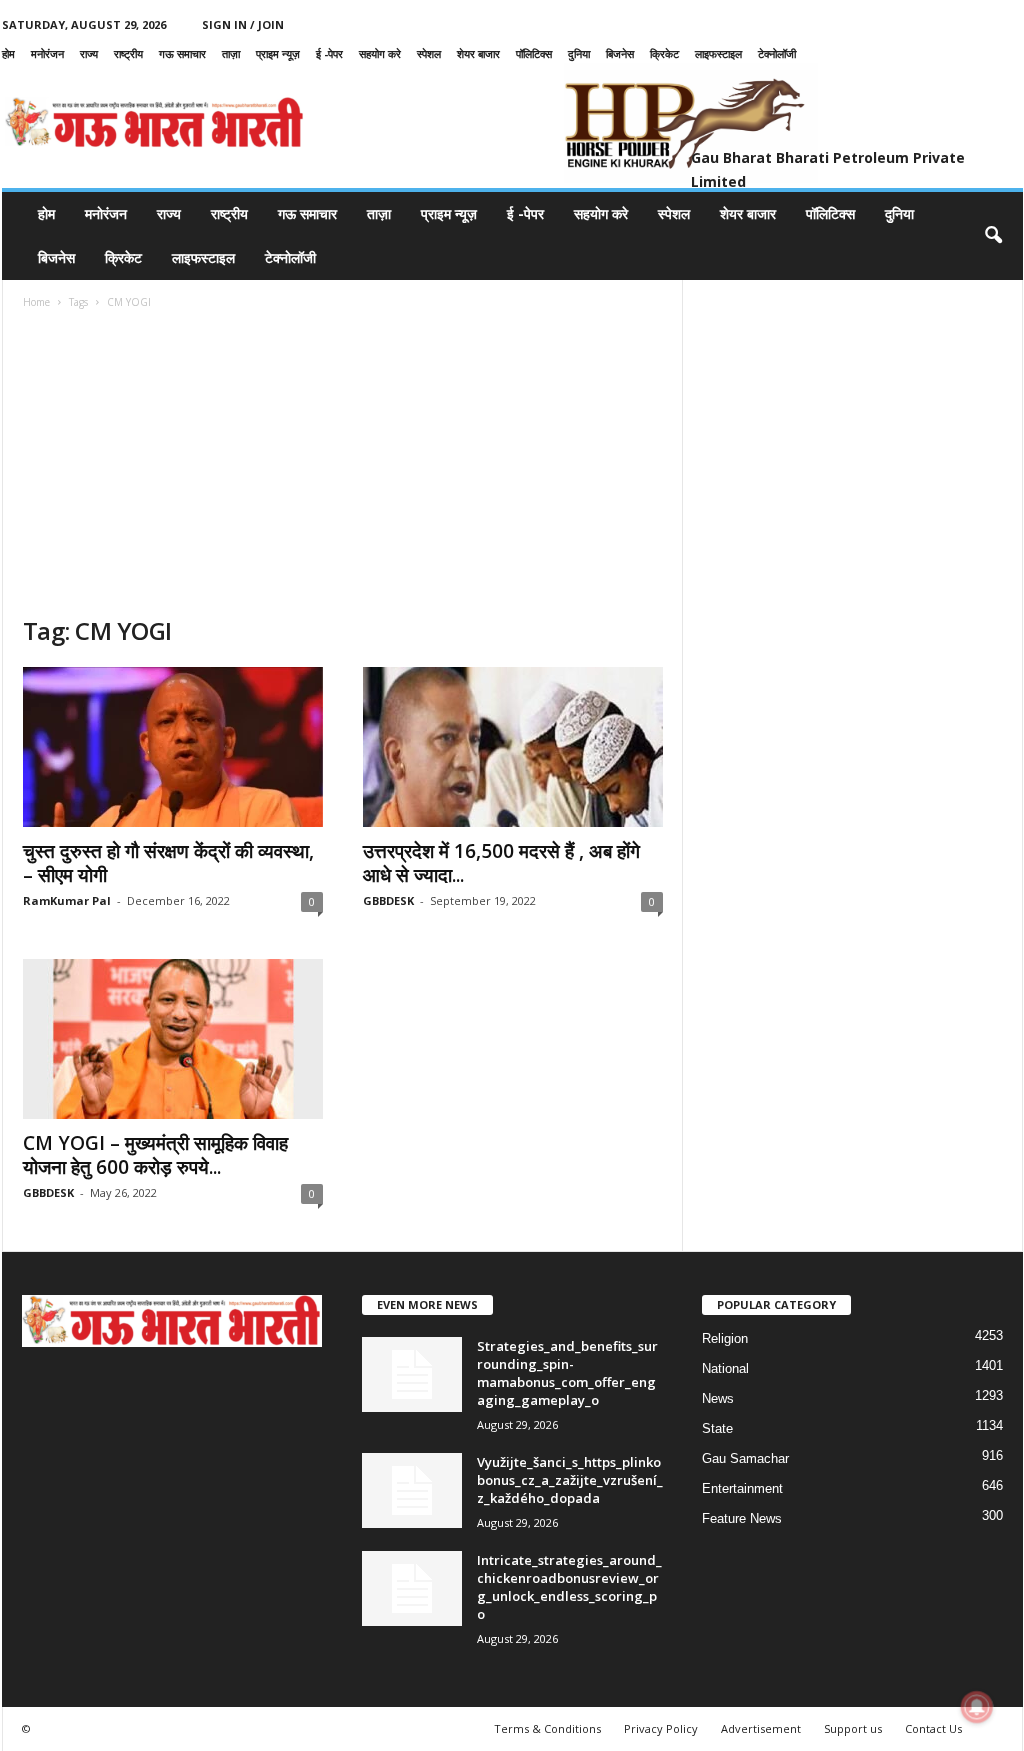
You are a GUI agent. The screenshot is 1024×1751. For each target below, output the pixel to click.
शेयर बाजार (478, 53)
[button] (993, 236)
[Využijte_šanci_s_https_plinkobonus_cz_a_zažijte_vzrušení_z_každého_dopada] (412, 1490)
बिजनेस (620, 53)
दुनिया (579, 53)
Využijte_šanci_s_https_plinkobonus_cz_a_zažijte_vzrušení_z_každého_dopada (570, 1480)
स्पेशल (429, 53)
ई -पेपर (329, 53)
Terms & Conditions (547, 1728)
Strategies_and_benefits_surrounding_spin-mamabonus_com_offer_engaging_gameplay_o (567, 1373)
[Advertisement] (343, 465)
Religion (725, 1338)
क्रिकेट (664, 53)
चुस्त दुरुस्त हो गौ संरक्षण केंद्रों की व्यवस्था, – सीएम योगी (168, 863)
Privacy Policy (661, 1728)
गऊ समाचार (182, 53)
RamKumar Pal (67, 900)
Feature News (742, 1518)
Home (36, 302)
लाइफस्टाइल (718, 53)
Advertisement (761, 1728)
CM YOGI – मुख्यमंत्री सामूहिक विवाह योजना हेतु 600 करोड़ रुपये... (155, 1155)
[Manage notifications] (977, 1707)
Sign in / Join (243, 24)
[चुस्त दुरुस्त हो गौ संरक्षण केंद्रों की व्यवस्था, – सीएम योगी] (173, 747)
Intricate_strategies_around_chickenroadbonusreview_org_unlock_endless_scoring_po (569, 1587)
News (718, 1398)
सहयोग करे (380, 53)
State (717, 1428)
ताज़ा (231, 53)
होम (8, 53)
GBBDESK (388, 900)
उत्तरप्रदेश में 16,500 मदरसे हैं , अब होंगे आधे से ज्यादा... (501, 863)
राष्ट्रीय (128, 53)
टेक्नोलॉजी (777, 53)
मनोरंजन (47, 53)
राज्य (89, 53)
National (725, 1368)
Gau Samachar (745, 1458)
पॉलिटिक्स (534, 53)
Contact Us (933, 1728)
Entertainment (742, 1488)
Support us (853, 1728)
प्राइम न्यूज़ (278, 53)
